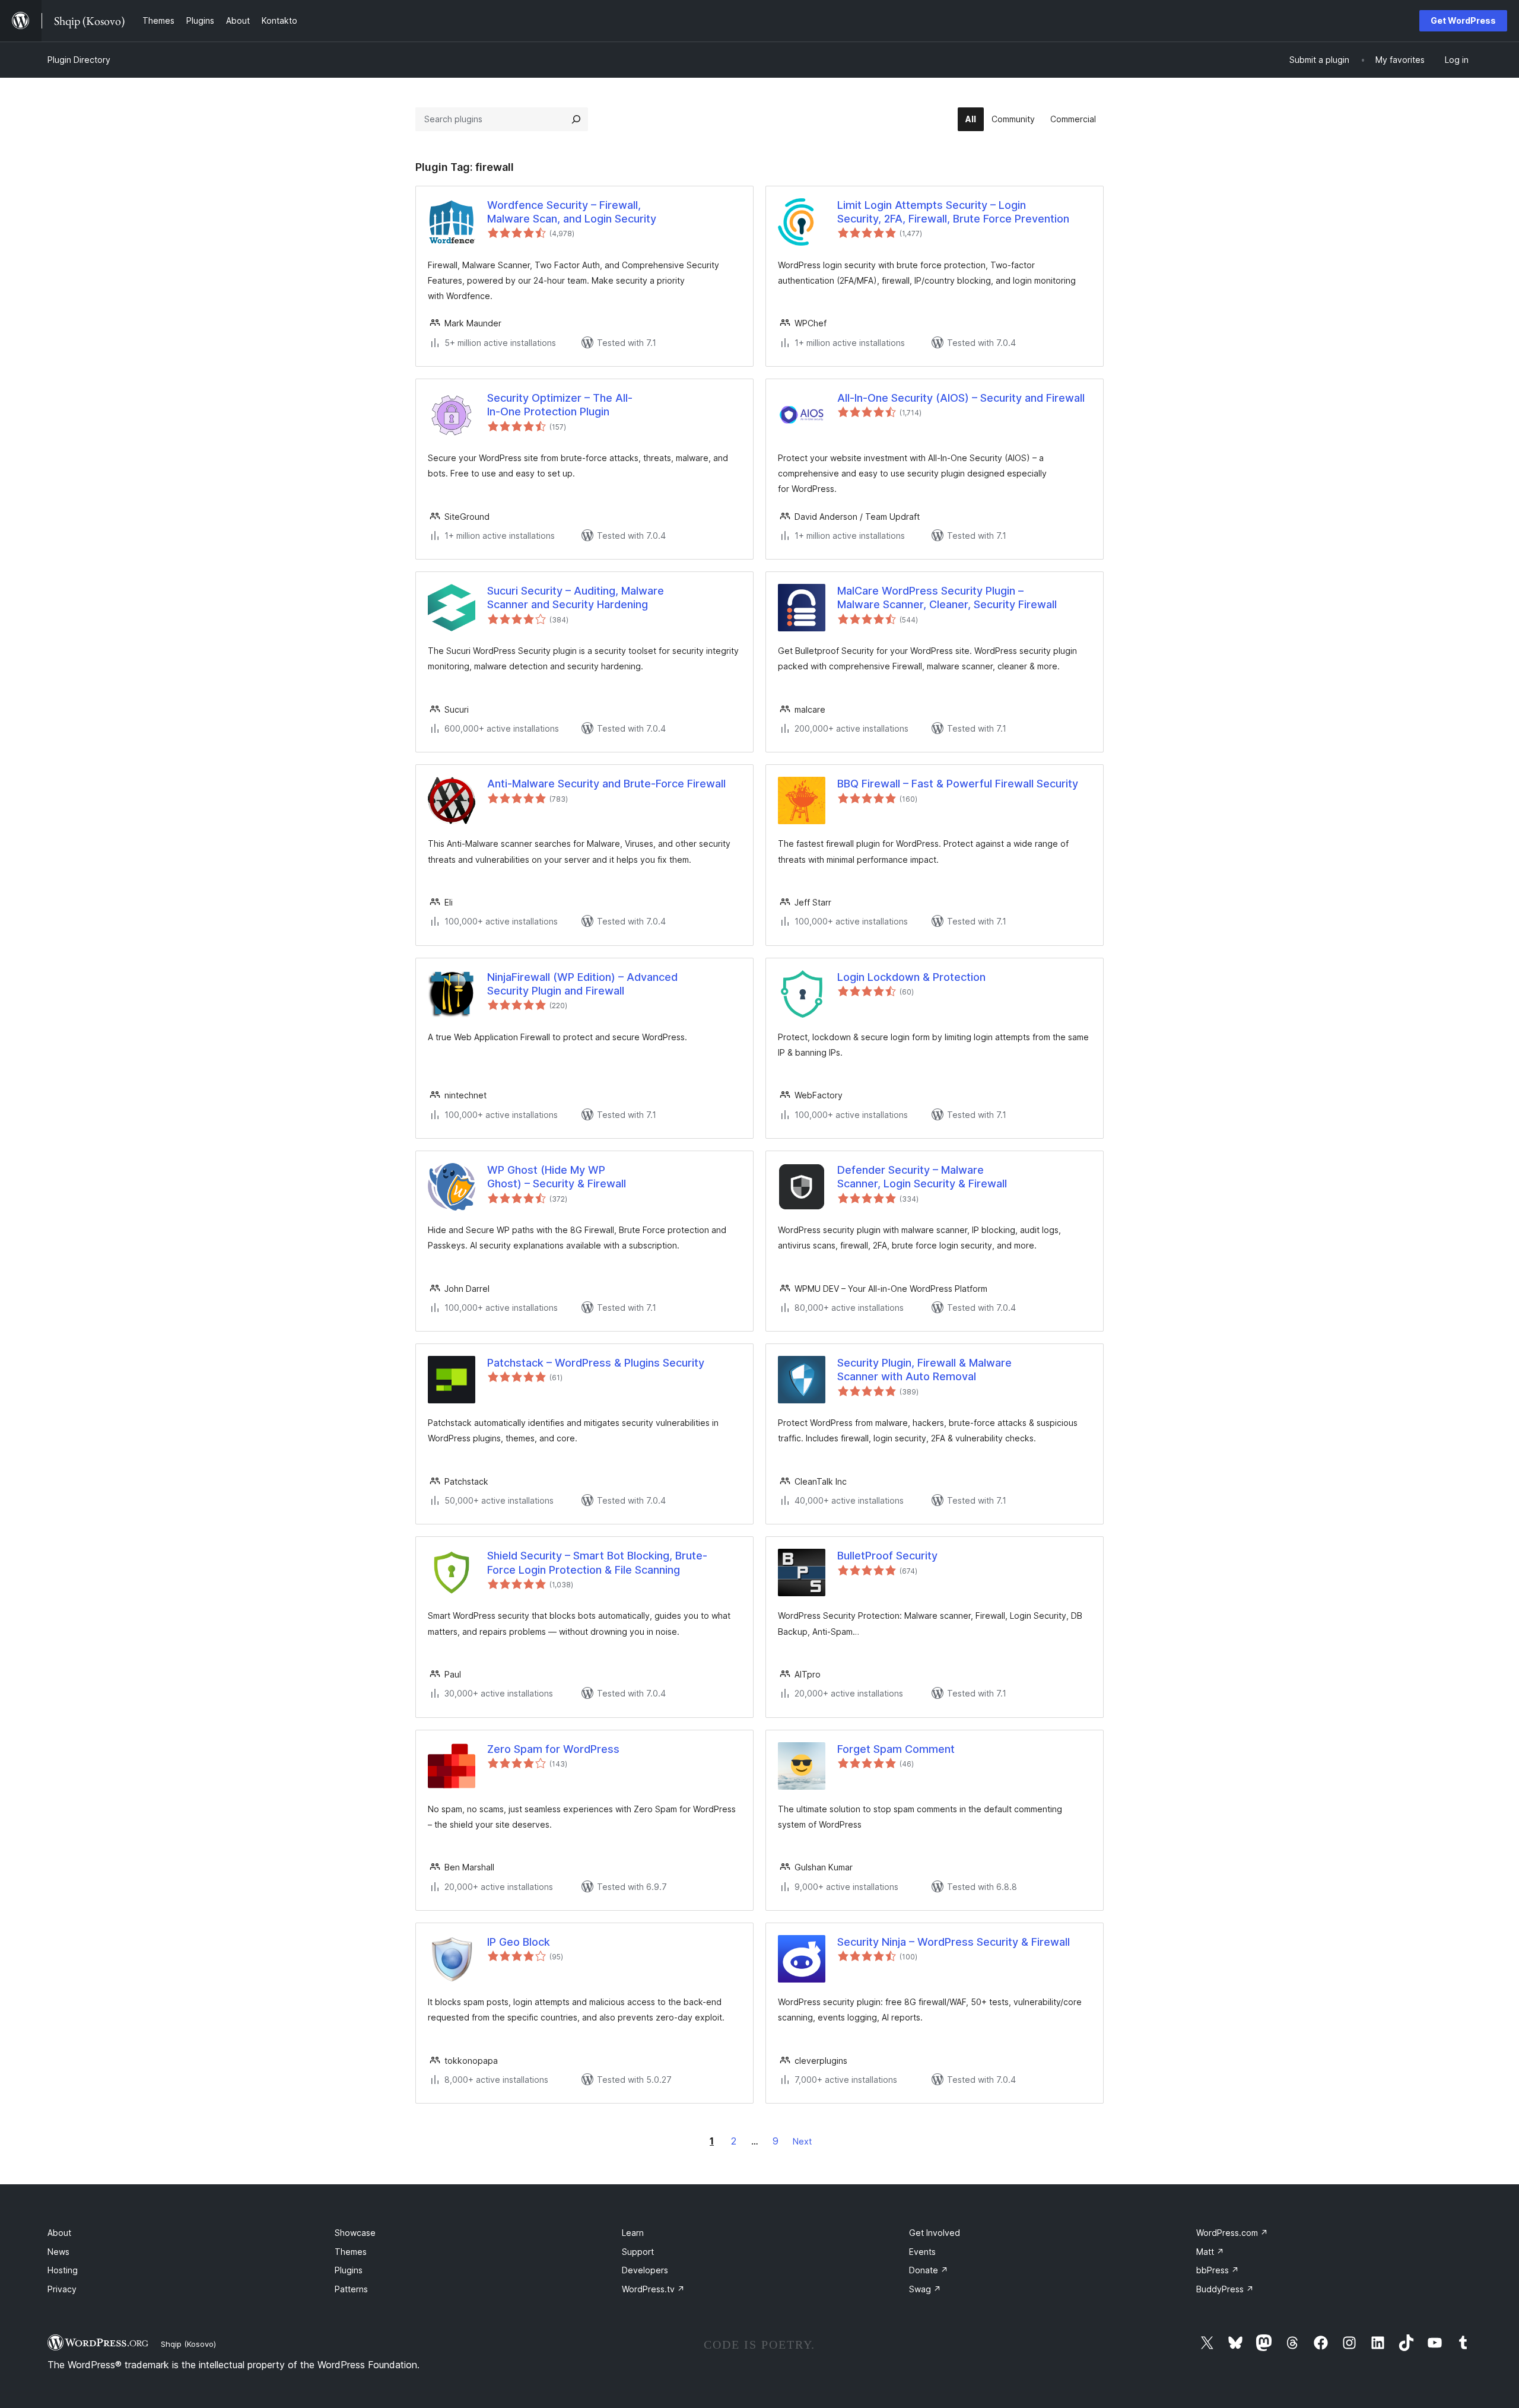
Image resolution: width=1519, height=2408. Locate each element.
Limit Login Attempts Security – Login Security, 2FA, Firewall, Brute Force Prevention (953, 212)
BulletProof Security (887, 1556)
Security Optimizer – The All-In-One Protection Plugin (560, 405)
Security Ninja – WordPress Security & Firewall (954, 1942)
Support (638, 2252)
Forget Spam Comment (896, 1749)
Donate (929, 2270)
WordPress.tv (653, 2289)
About (59, 2233)
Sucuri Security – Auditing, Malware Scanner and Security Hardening (576, 598)
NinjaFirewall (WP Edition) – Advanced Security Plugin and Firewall (582, 984)
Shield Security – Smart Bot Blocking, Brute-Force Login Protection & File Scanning (597, 1562)
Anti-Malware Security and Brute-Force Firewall (606, 784)
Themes (351, 2252)
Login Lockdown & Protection (911, 977)
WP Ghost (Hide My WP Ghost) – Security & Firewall (557, 1177)
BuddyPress (1225, 2289)
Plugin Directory (79, 60)
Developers (645, 2270)
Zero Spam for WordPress (553, 1749)
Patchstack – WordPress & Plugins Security (596, 1363)
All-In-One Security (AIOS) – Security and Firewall (961, 398)
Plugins (349, 2270)
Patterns (351, 2289)
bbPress (1218, 2270)
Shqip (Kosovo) (188, 2344)
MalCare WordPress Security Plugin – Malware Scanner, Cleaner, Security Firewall (947, 598)
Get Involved (935, 2233)
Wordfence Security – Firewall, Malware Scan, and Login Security (572, 212)
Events (922, 2252)
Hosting (63, 2270)
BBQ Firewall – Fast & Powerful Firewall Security (958, 784)
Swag (925, 2289)
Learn (633, 2233)
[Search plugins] (576, 119)
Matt (1210, 2252)
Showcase (355, 2233)
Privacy (62, 2289)
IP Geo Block (519, 1942)
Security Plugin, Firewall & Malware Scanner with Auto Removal (924, 1370)
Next (802, 2141)
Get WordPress (1463, 20)
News (58, 2252)
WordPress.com (1232, 2233)
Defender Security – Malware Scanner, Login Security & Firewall (922, 1177)
